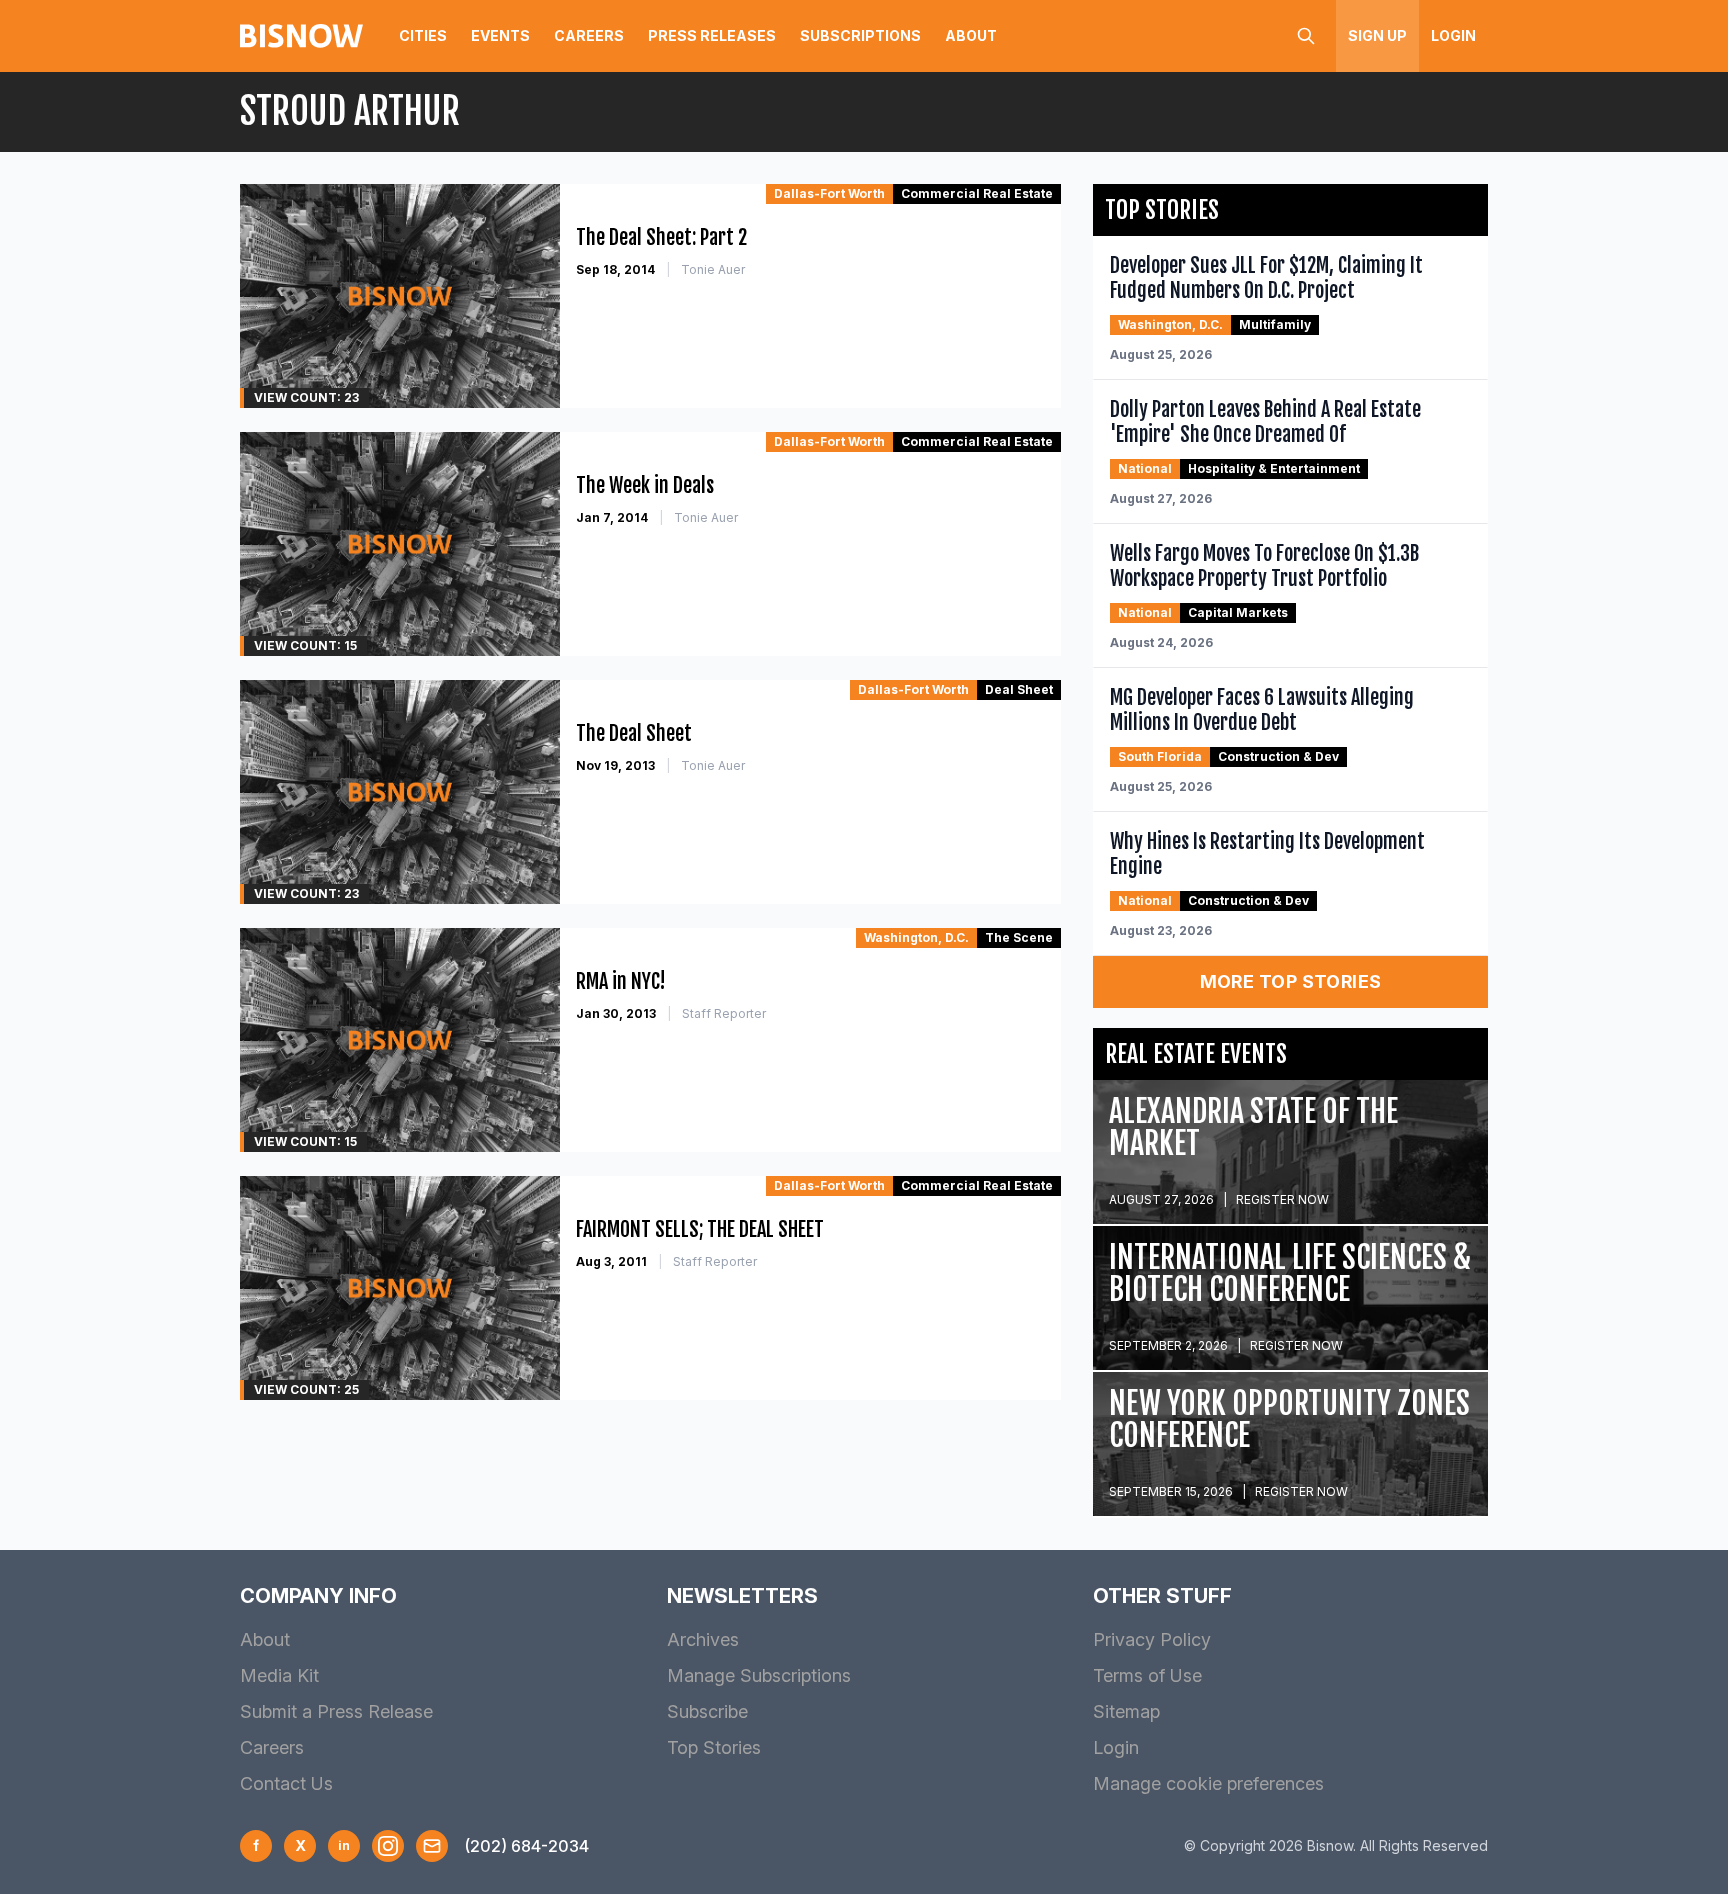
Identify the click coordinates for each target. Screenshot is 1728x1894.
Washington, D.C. (916, 937)
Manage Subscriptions (759, 1675)
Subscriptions (860, 35)
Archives (703, 1639)
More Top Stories (1291, 981)
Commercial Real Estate (977, 193)
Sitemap (1126, 1711)
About (971, 35)
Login (1453, 35)
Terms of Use (1147, 1675)
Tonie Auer (713, 269)
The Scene (1019, 937)
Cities (423, 35)
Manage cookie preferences (1208, 1783)
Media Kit (279, 1675)
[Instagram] (388, 1846)
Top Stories (714, 1747)
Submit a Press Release (336, 1711)
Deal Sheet (1019, 689)
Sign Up (1377, 35)
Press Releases (712, 35)
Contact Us (286, 1783)
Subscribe (707, 1711)
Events (500, 35)
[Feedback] (432, 1846)
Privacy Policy (1152, 1639)
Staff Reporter (724, 1013)
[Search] (1306, 36)
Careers (589, 35)
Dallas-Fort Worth (829, 193)
